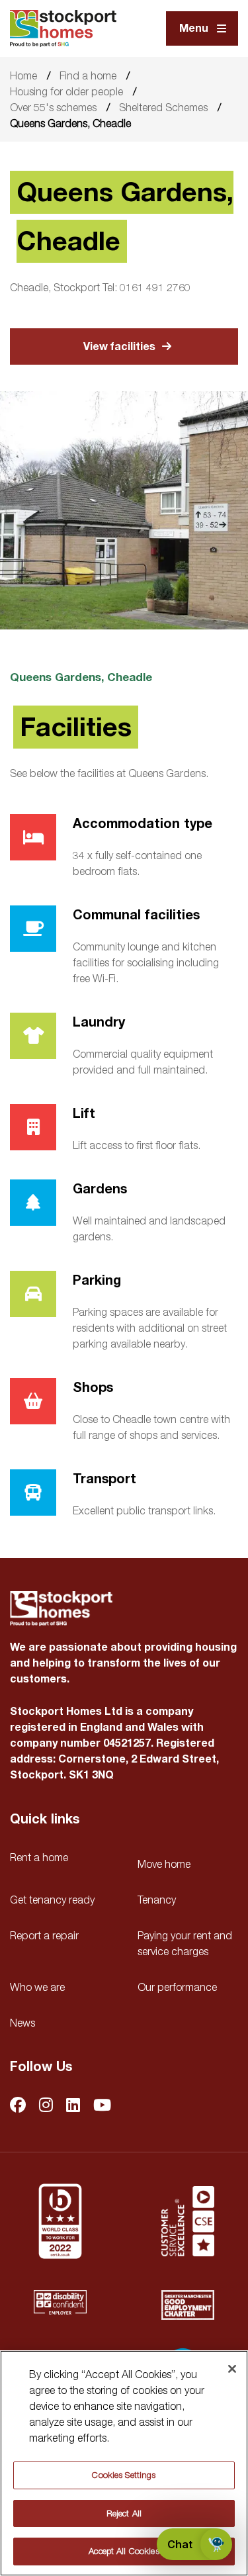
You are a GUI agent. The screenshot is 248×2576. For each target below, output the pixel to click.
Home (23, 75)
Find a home (88, 75)
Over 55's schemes (53, 107)
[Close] (232, 2369)
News (22, 2023)
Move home (164, 1864)
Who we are (37, 1987)
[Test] (188, 2221)
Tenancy (157, 1900)
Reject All (124, 2513)
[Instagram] (46, 2106)
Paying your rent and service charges (185, 1943)
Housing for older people (66, 91)
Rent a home (39, 1857)
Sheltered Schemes (163, 107)
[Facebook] (18, 2106)
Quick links (45, 1819)
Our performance (177, 1987)
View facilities (119, 347)
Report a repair (44, 1935)
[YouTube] (102, 2106)
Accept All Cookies (124, 2551)
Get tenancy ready (52, 1900)
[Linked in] (73, 2106)
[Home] (63, 28)
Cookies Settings (124, 2475)
